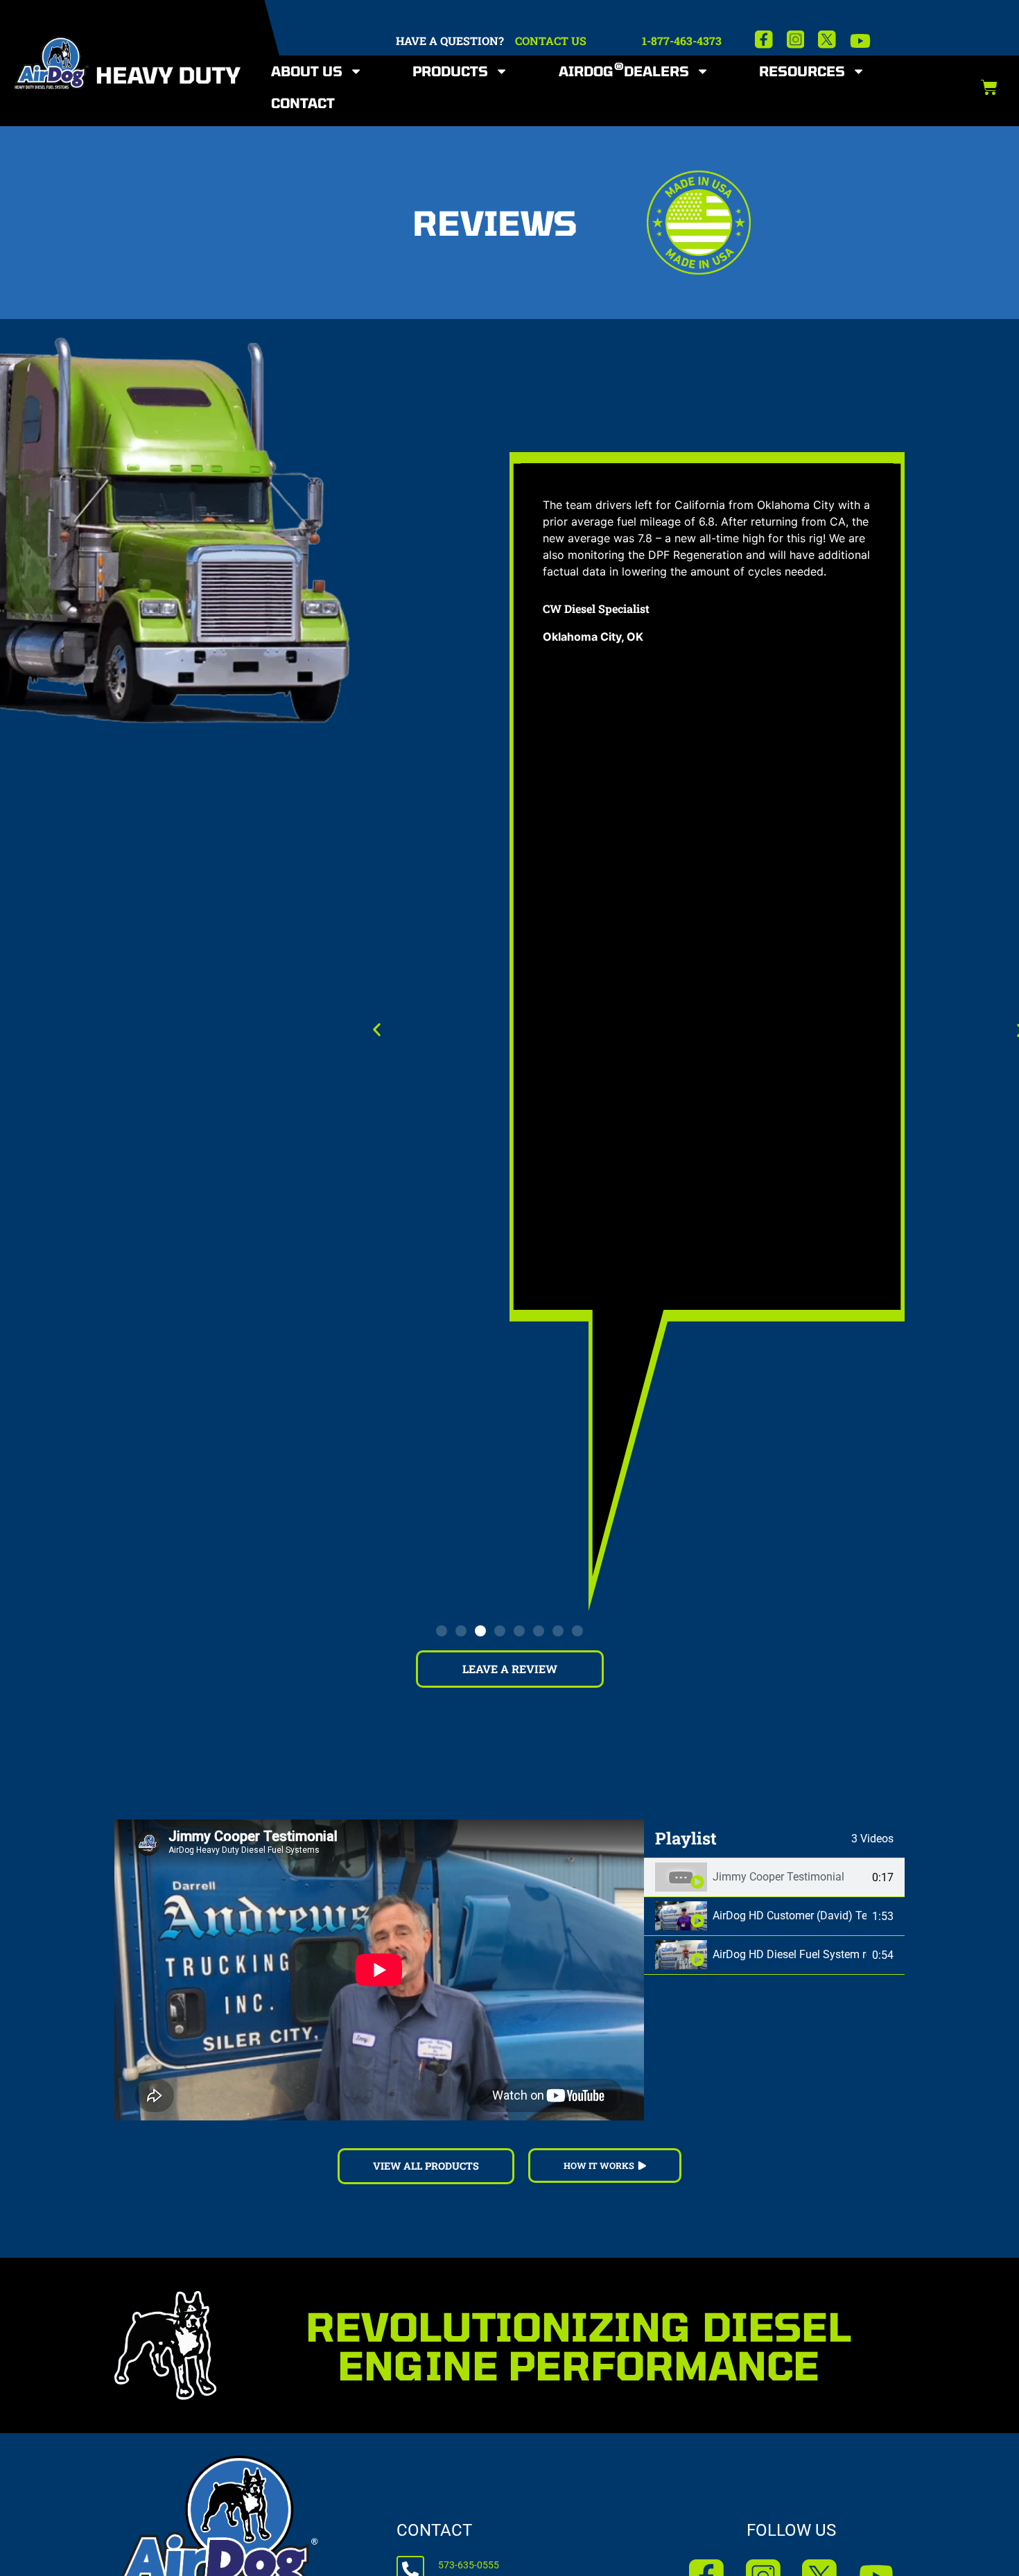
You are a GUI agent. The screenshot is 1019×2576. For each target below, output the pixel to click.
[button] (377, 1029)
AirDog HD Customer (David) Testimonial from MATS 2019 (790, 1916)
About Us (307, 71)
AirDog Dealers (624, 70)
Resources (802, 71)
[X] (827, 40)
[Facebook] (764, 40)
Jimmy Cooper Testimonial (778, 1877)
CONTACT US (551, 41)
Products (450, 71)
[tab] (774, 1878)
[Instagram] (796, 40)
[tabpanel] (379, 1970)
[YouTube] (860, 41)
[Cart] (989, 87)
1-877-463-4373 (682, 41)
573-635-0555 (469, 2565)
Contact (303, 103)
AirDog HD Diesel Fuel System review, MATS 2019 (790, 1954)
